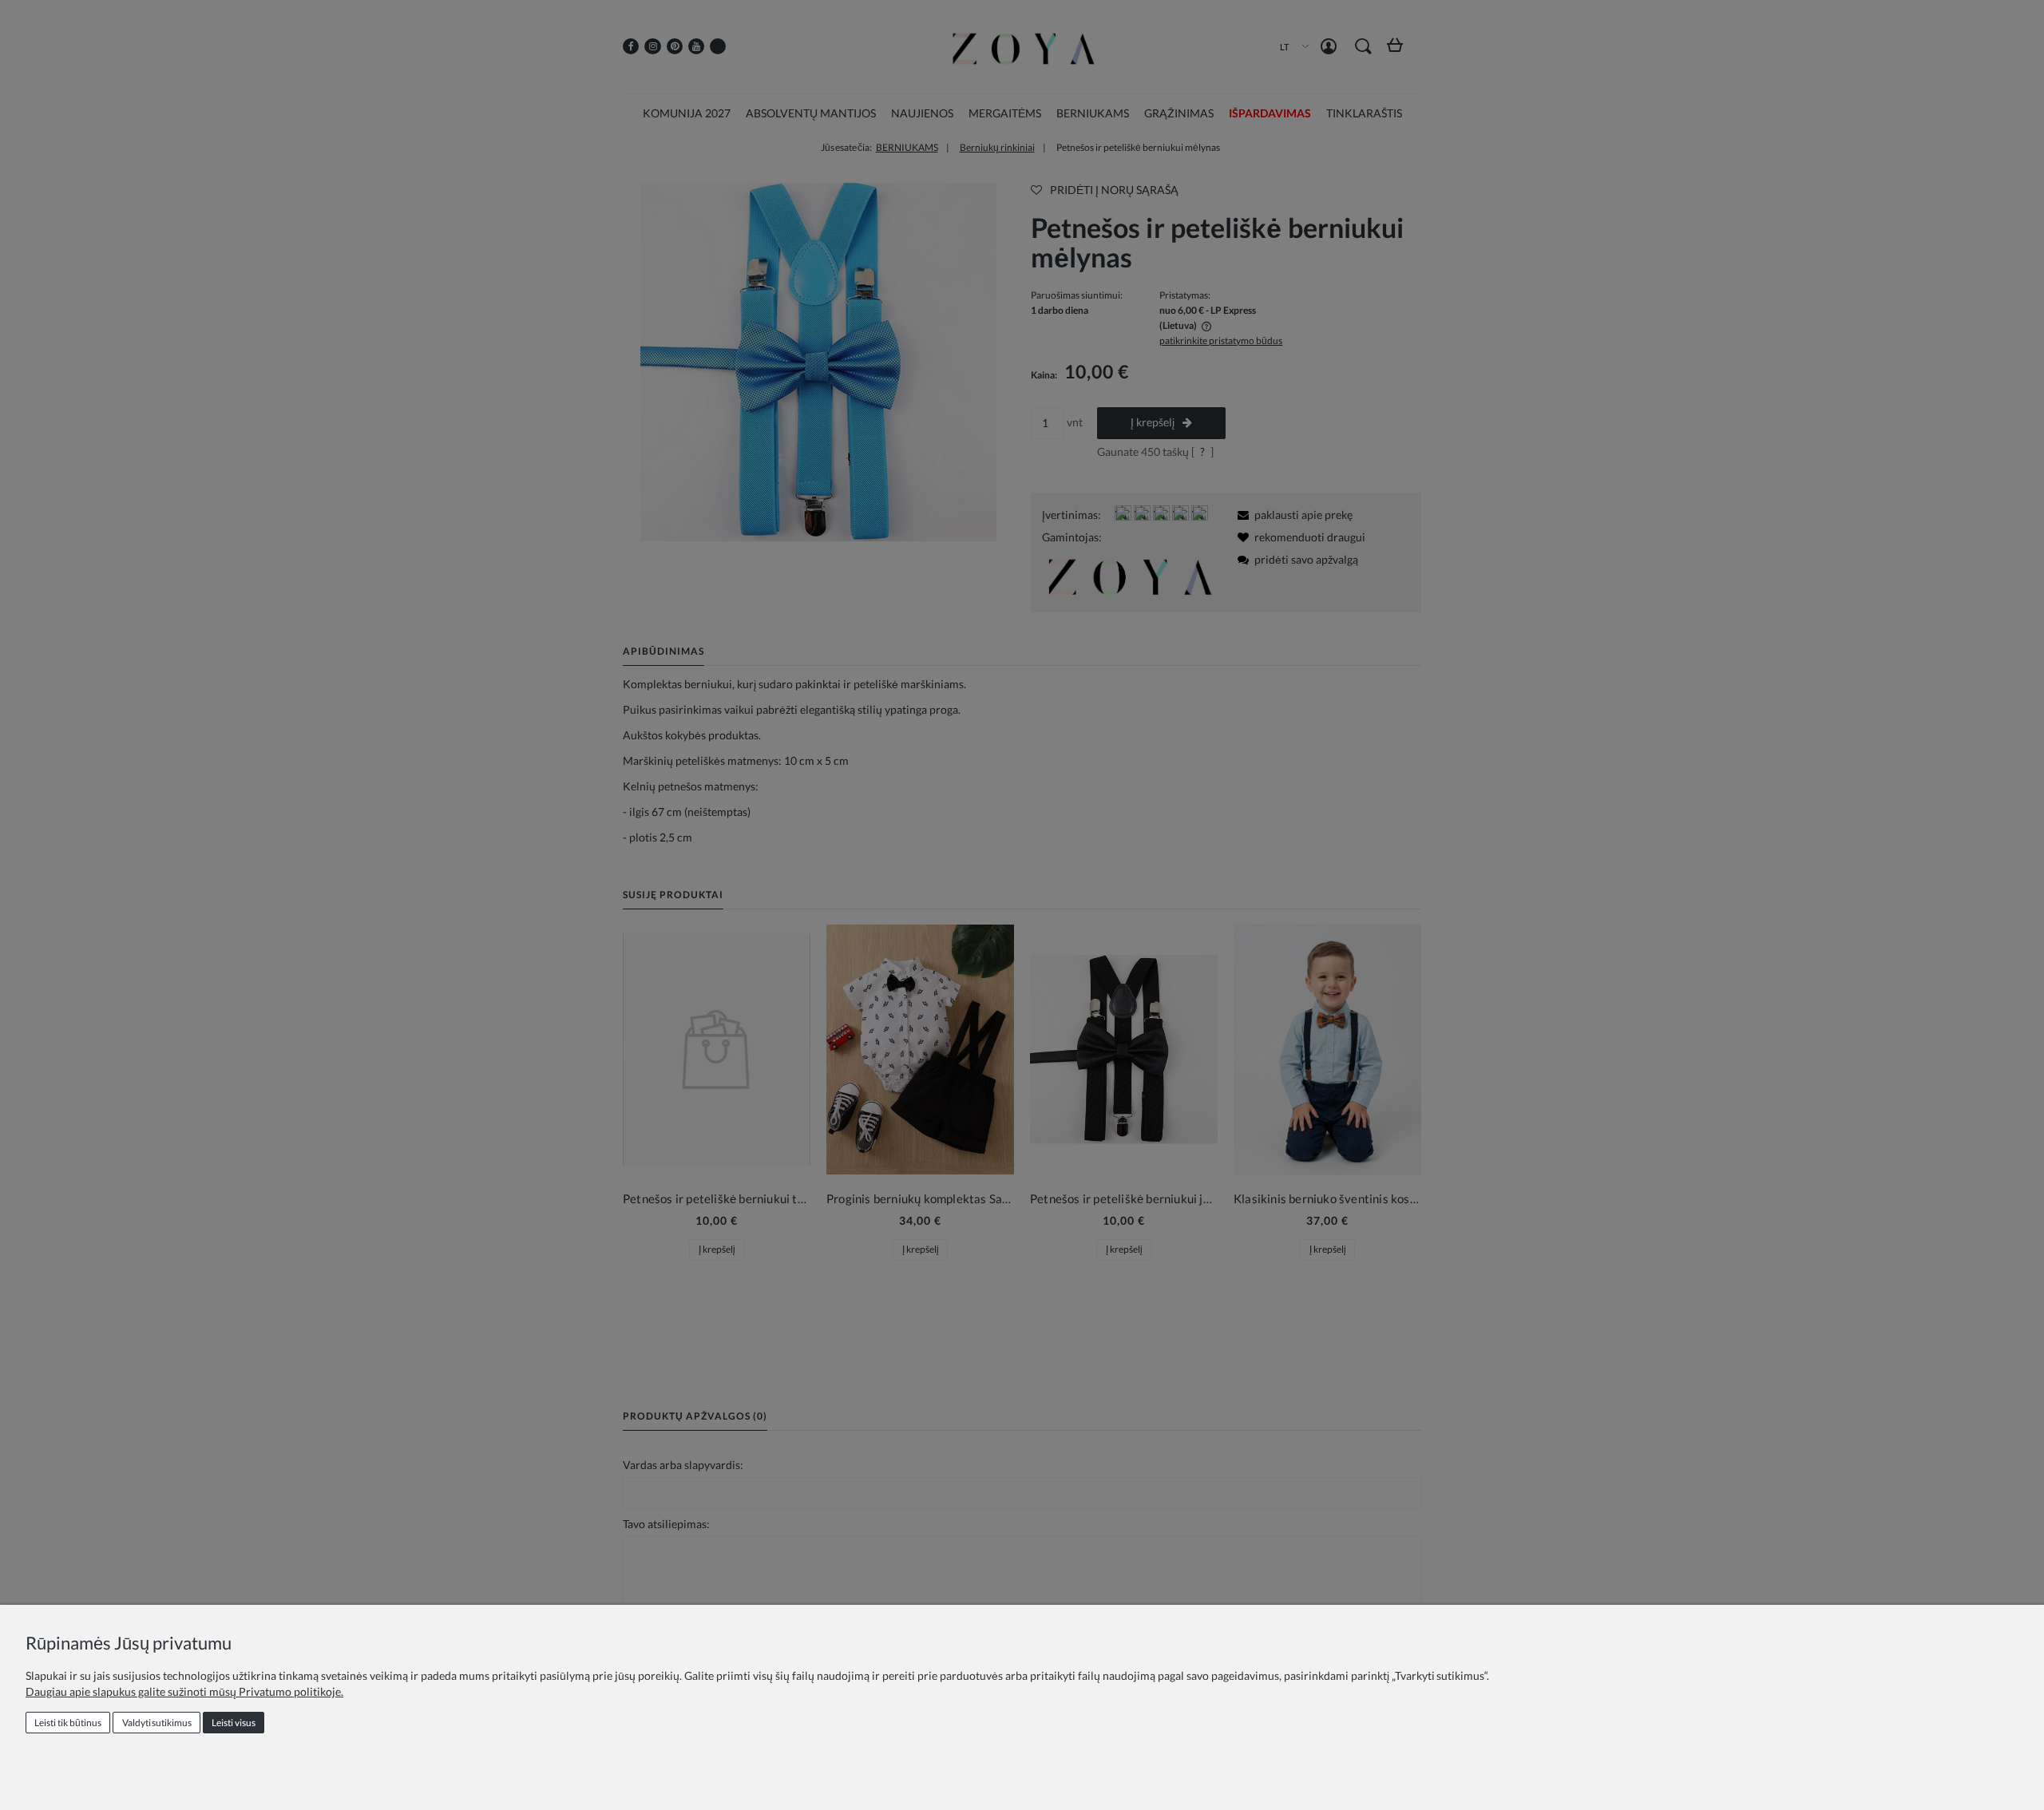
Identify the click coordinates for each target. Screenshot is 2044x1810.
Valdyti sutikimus (157, 1723)
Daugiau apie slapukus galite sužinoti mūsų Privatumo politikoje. (184, 1691)
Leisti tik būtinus (68, 1723)
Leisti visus (234, 1723)
